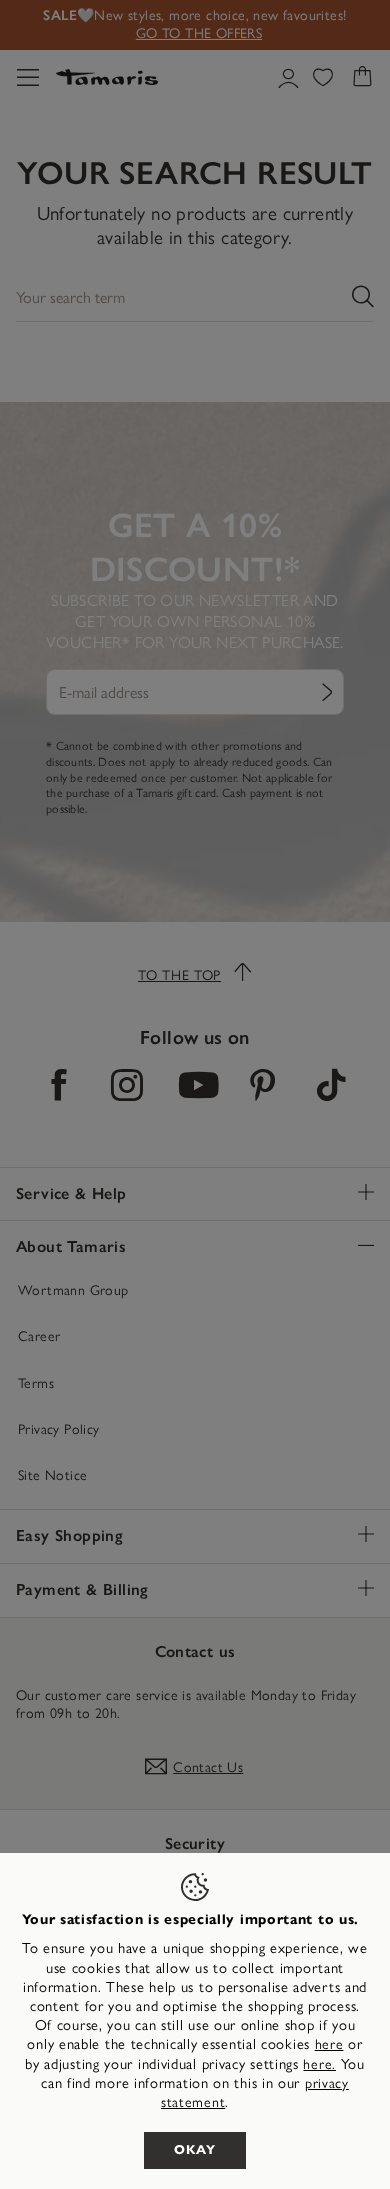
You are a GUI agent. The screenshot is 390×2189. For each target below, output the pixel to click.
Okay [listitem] (195, 2150)
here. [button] (319, 2064)
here (329, 2044)
